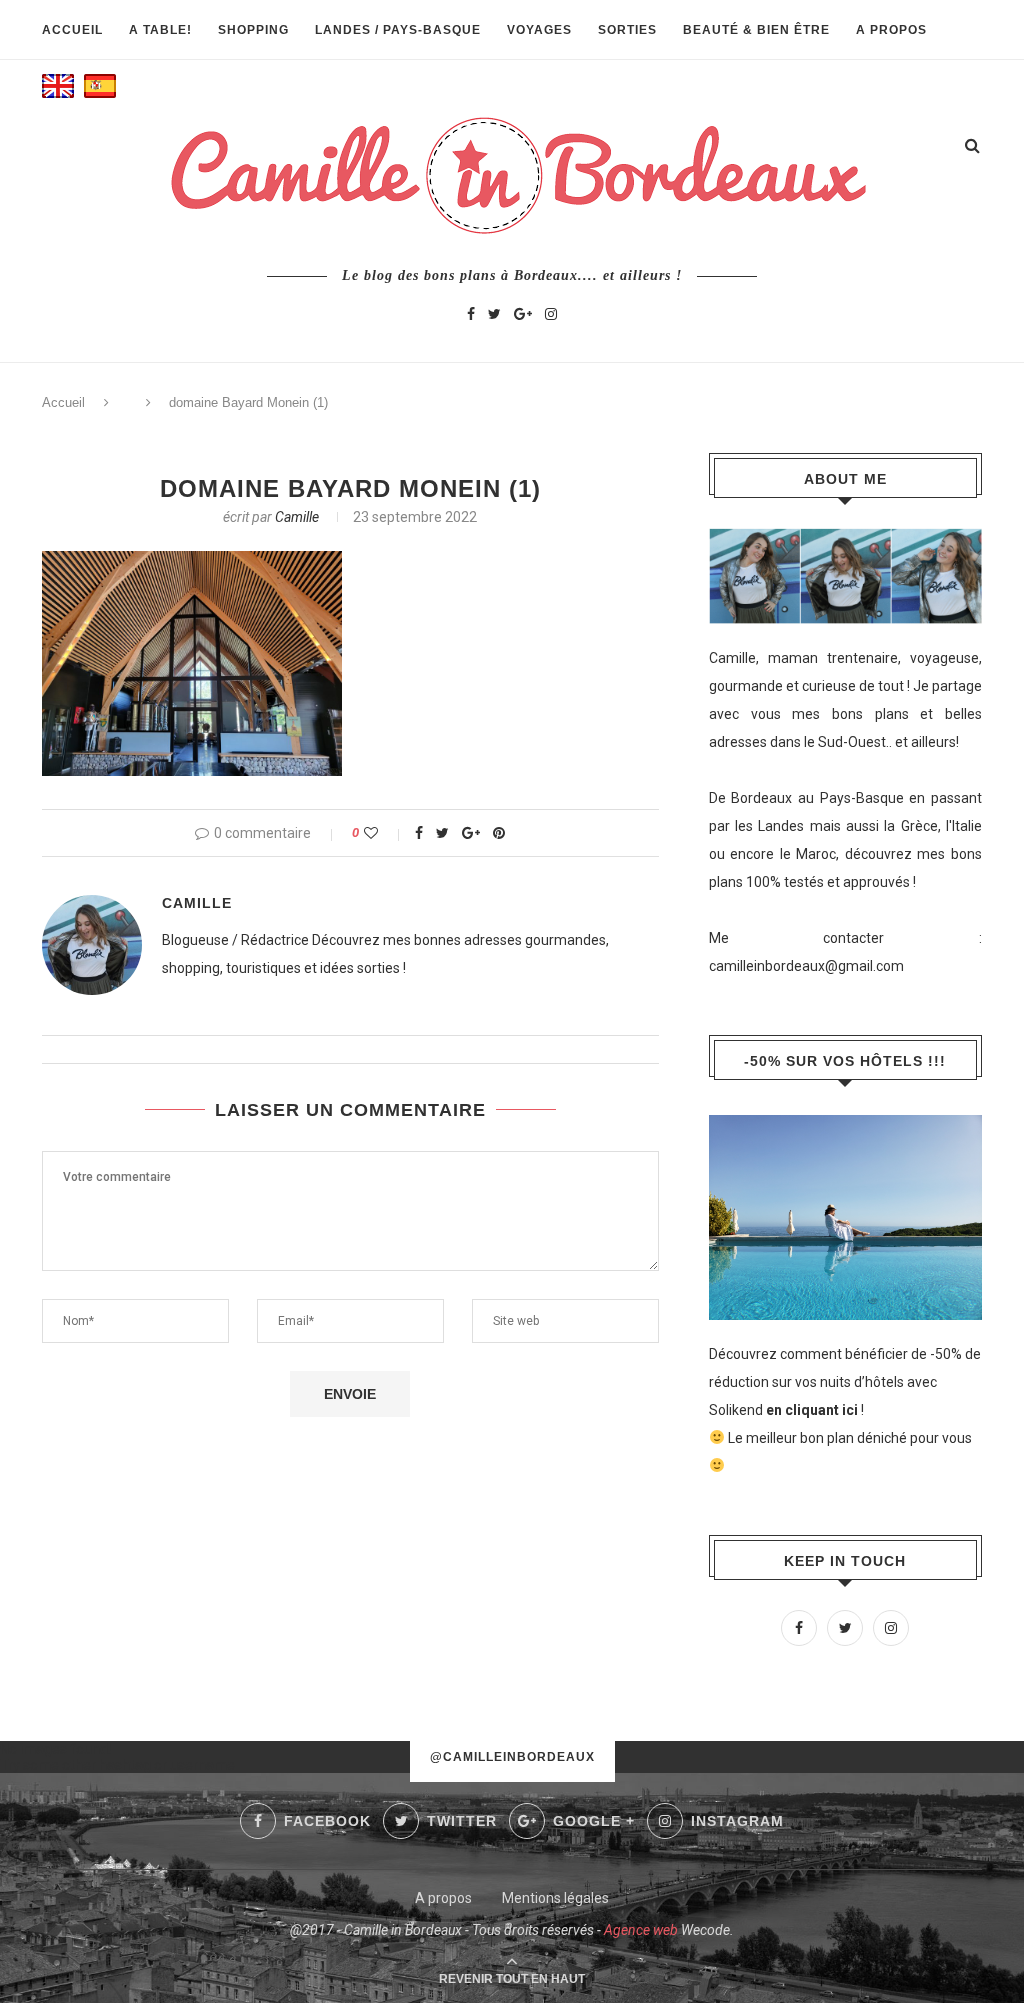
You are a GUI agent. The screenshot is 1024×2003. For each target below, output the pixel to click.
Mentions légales (555, 1898)
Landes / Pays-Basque (398, 30)
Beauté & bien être (756, 30)
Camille (297, 517)
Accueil (72, 30)
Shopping (253, 30)
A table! (160, 30)
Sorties (627, 30)
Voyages (539, 30)
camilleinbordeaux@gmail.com (806, 966)
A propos (891, 30)
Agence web (641, 1930)
